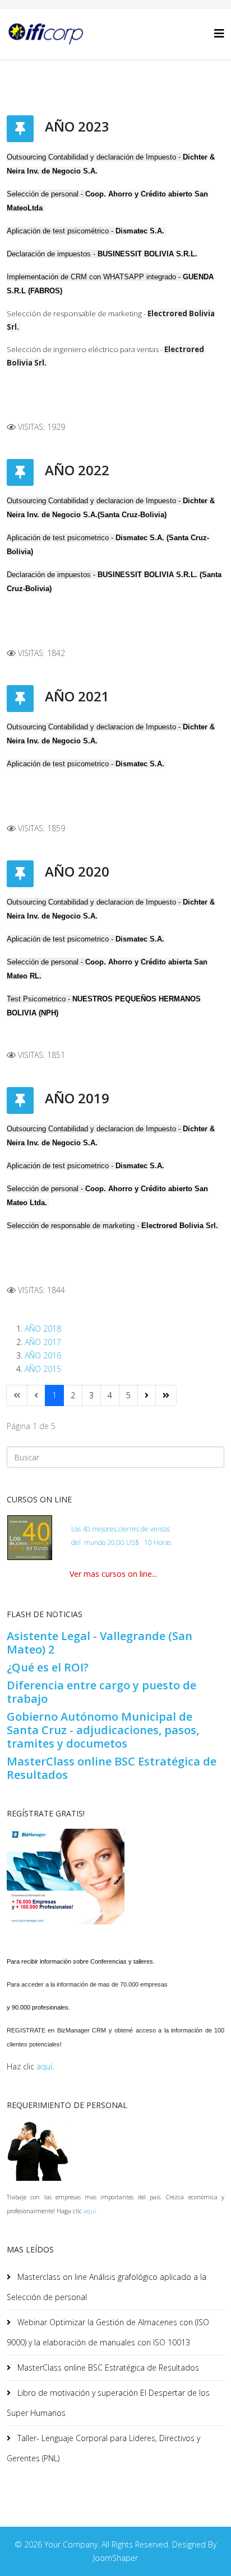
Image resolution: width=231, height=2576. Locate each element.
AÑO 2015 (43, 1369)
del (77, 1542)
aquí (44, 2066)
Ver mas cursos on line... (113, 1574)
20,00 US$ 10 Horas (139, 1542)
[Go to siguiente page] (147, 1395)
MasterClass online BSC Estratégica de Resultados (112, 1768)
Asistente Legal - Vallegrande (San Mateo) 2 (100, 1643)
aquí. (91, 2211)
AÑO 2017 (43, 1342)
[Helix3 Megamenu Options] (219, 33)
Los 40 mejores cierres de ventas (121, 1529)
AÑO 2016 (43, 1355)
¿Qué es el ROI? (48, 1667)
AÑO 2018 (43, 1329)
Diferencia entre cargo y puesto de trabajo (101, 1692)
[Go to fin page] (166, 1395)
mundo (95, 1542)
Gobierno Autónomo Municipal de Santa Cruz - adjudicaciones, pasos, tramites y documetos (103, 1730)
